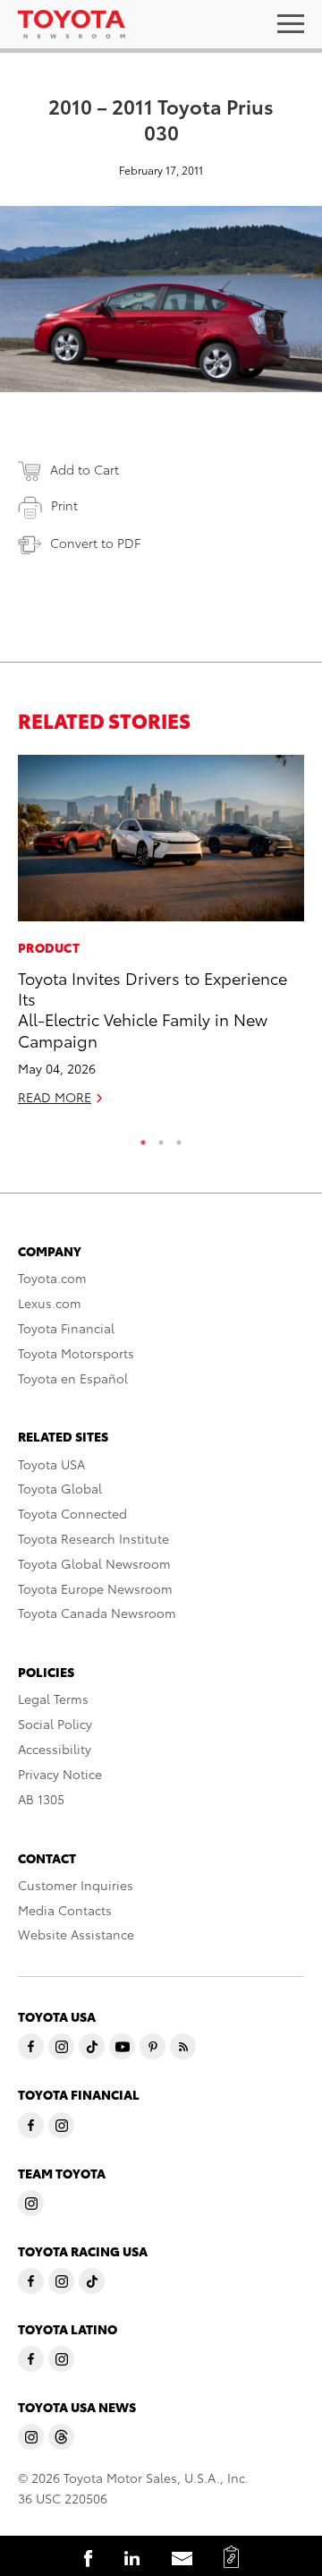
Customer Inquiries (76, 1885)
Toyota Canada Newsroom (97, 1613)
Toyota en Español (73, 1378)
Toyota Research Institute (93, 1538)
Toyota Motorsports (76, 1353)
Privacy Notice (60, 1774)
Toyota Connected (72, 1513)
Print (64, 505)
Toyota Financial (66, 1328)
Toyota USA (51, 1464)
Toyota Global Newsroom (94, 1563)
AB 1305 (41, 1799)
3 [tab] (179, 1138)
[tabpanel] (161, 938)
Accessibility (55, 1749)
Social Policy (55, 1724)
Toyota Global (60, 1488)
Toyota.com (52, 1278)
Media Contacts (65, 1910)
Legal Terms (53, 1699)
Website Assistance (76, 1934)
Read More (55, 1097)
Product (49, 947)
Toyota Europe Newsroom (95, 1588)
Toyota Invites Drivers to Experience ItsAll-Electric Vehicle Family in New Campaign (153, 1009)
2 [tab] (161, 1138)
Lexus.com (50, 1303)
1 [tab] (143, 1138)
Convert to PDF (95, 543)
